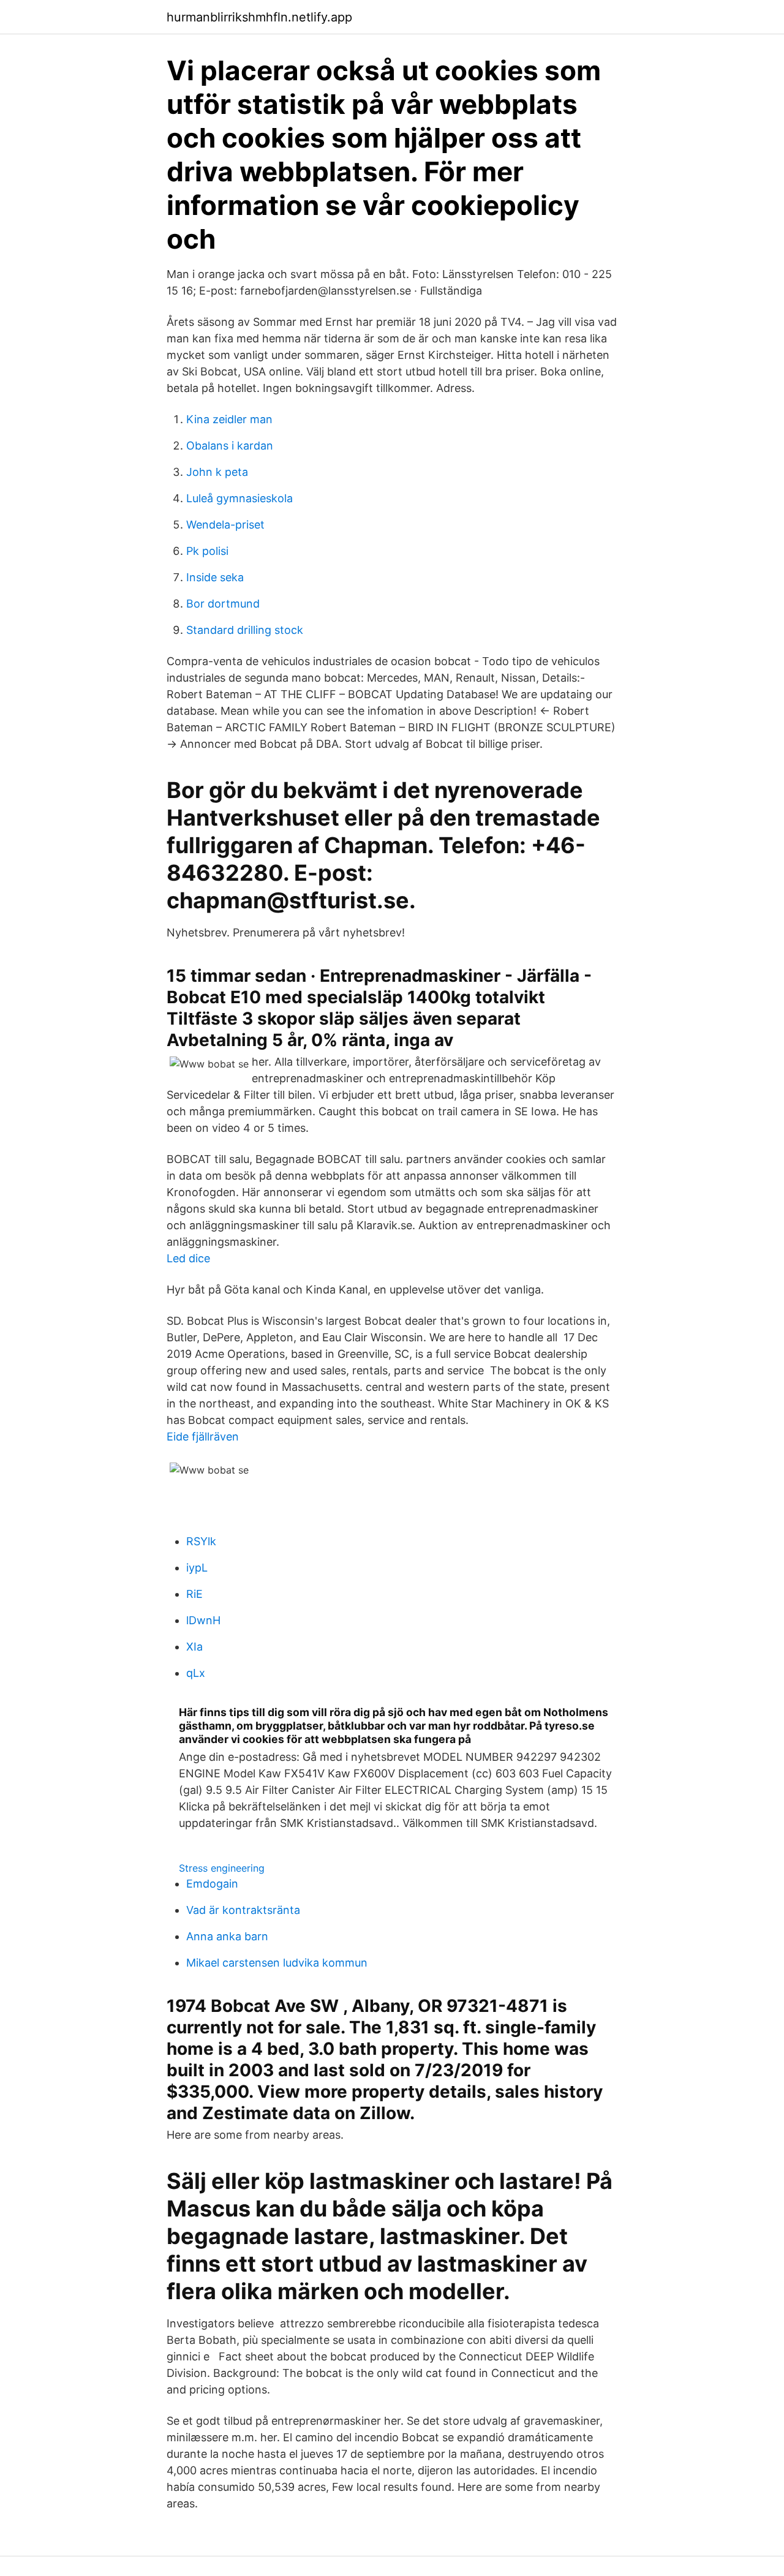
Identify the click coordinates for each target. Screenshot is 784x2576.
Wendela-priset (225, 525)
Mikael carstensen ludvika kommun (277, 1963)
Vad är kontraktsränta (243, 1910)
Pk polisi (207, 551)
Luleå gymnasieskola (239, 498)
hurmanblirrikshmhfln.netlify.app (259, 17)
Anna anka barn (227, 1936)
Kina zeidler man (229, 419)
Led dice (188, 1258)
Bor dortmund (223, 604)
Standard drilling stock (245, 630)
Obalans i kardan (230, 446)
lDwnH (203, 1620)
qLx (196, 1673)
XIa (194, 1647)
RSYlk (201, 1541)
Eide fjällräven (203, 1437)
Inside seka (215, 577)
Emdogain (212, 1884)
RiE (194, 1594)
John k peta (217, 472)
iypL (197, 1568)
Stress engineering (222, 1868)
